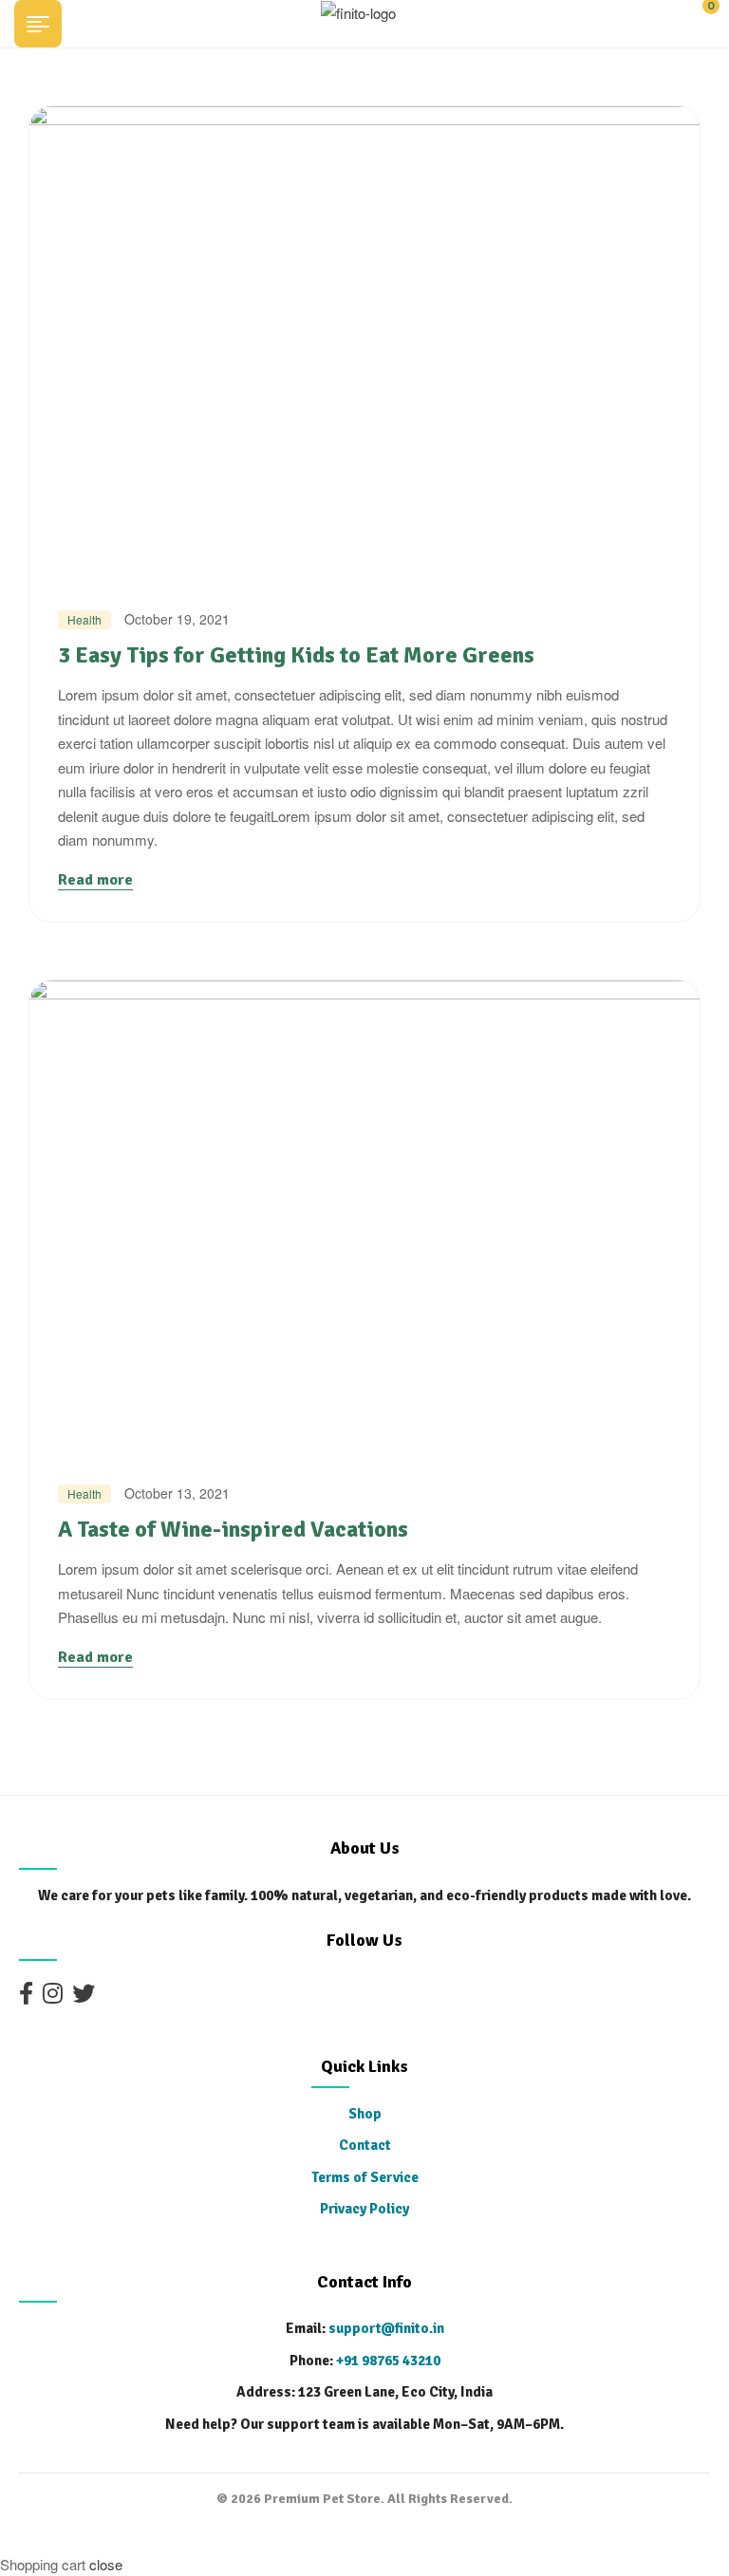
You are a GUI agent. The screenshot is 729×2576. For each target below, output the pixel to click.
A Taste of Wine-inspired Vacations (233, 1529)
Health (84, 619)
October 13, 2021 (177, 1493)
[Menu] (45, 24)
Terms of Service (365, 2177)
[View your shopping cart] (693, 21)
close (106, 2564)
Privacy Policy (364, 2209)
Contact (365, 2145)
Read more (95, 880)
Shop (365, 2114)
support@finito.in (386, 2328)
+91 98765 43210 (388, 2361)
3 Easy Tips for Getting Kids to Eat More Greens (296, 655)
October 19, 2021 (177, 619)
